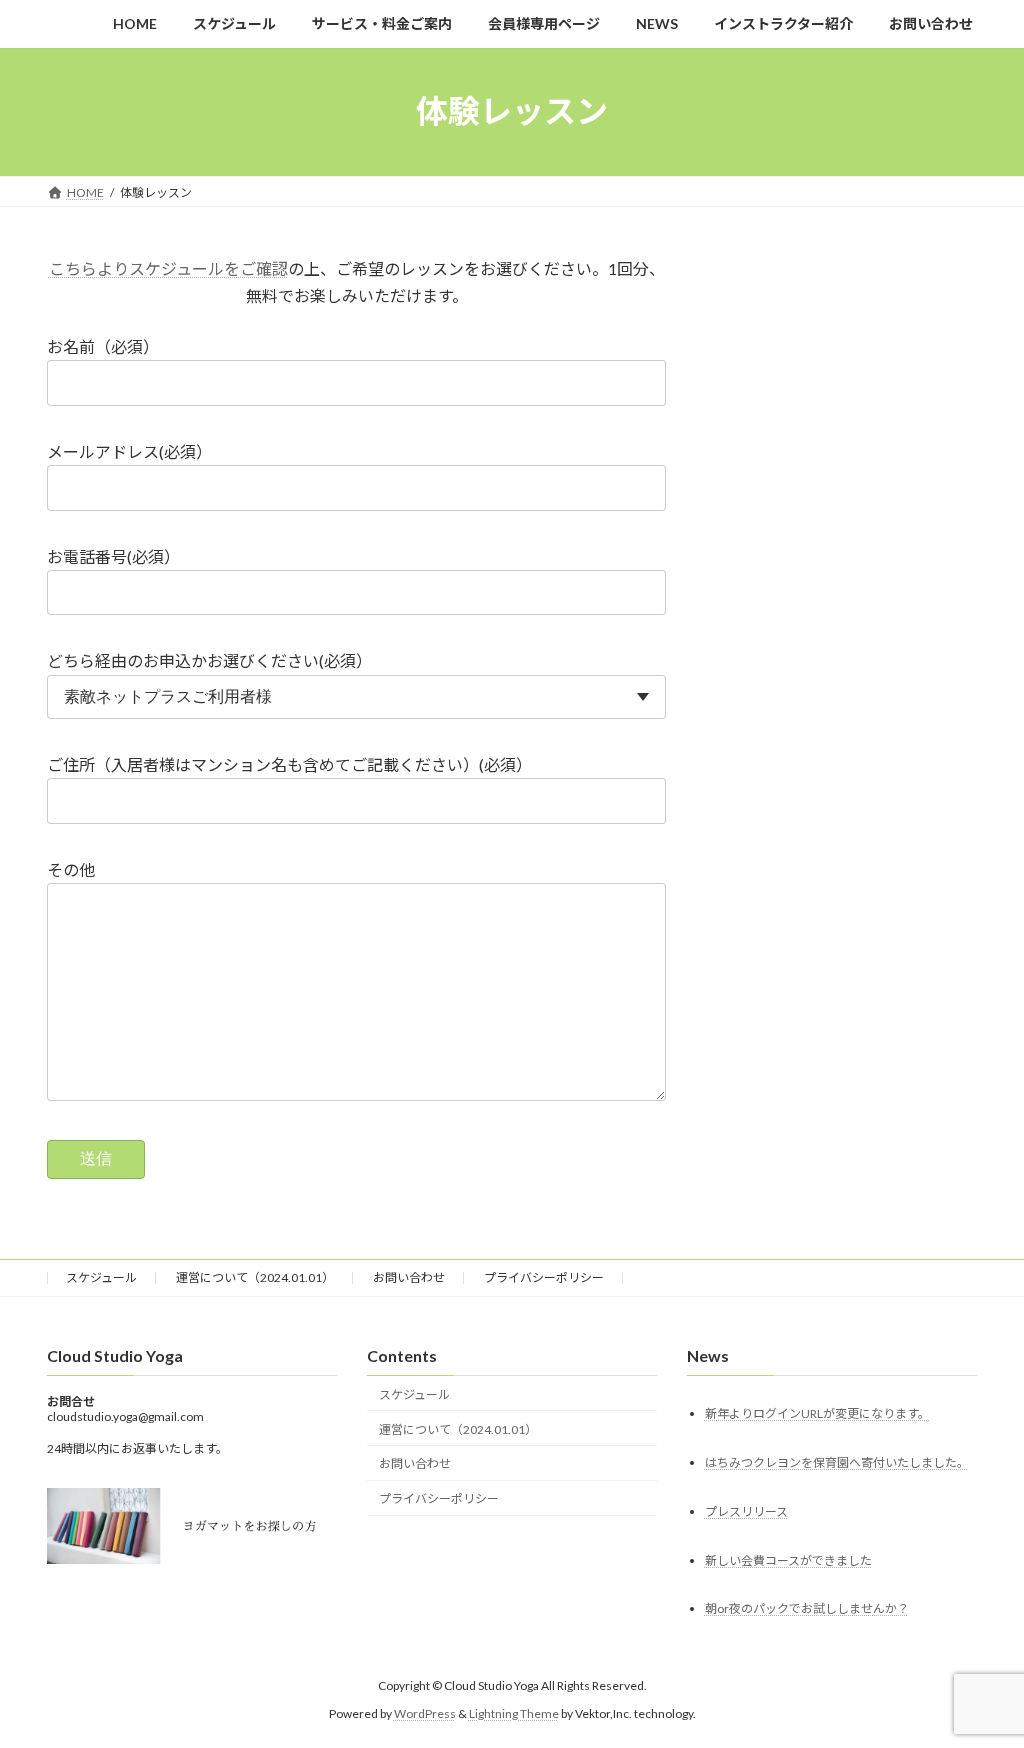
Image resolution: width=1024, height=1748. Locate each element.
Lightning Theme (514, 1713)
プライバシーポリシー (544, 1277)
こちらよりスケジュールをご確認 (168, 268)
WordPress (425, 1713)
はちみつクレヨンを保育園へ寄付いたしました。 (837, 1462)
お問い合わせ (409, 1277)
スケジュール (101, 1277)
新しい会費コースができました (788, 1559)
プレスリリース (746, 1511)
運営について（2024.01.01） (255, 1277)
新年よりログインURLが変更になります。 (817, 1413)
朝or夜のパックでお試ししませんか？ (807, 1608)
